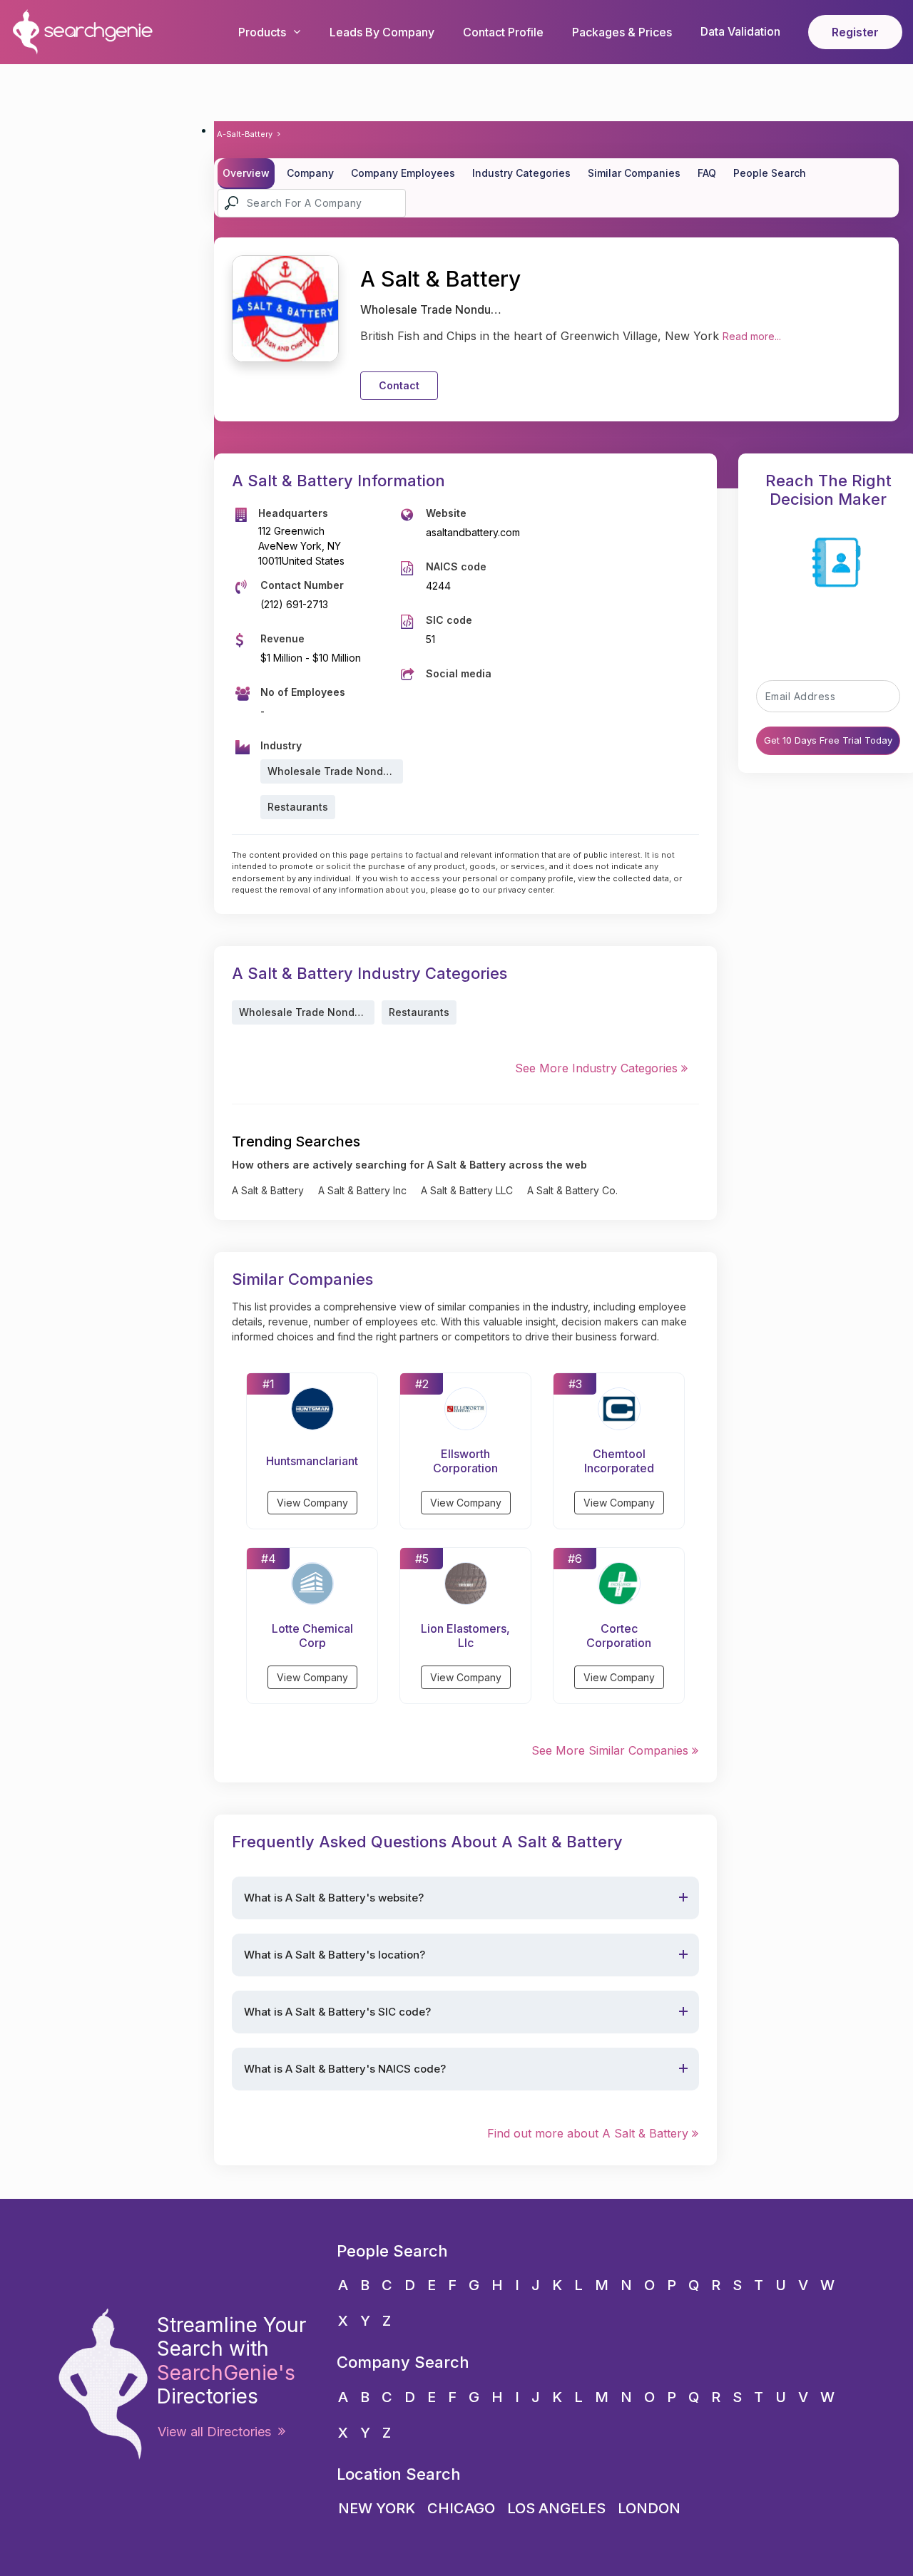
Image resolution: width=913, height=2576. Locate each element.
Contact (399, 385)
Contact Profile (503, 32)
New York (377, 2508)
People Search (770, 173)
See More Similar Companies (612, 1750)
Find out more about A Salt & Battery (590, 2133)
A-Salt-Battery (245, 134)
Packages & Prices (622, 32)
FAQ (707, 173)
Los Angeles (556, 2508)
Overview (246, 173)
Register (855, 32)
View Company (312, 1503)
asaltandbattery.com (473, 532)
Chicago (461, 2508)
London (649, 2508)
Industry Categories (521, 173)
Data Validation (740, 31)
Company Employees (403, 173)
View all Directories (218, 2432)
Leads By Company (382, 32)
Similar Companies (634, 173)
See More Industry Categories (598, 1068)
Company (310, 173)
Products (262, 32)
